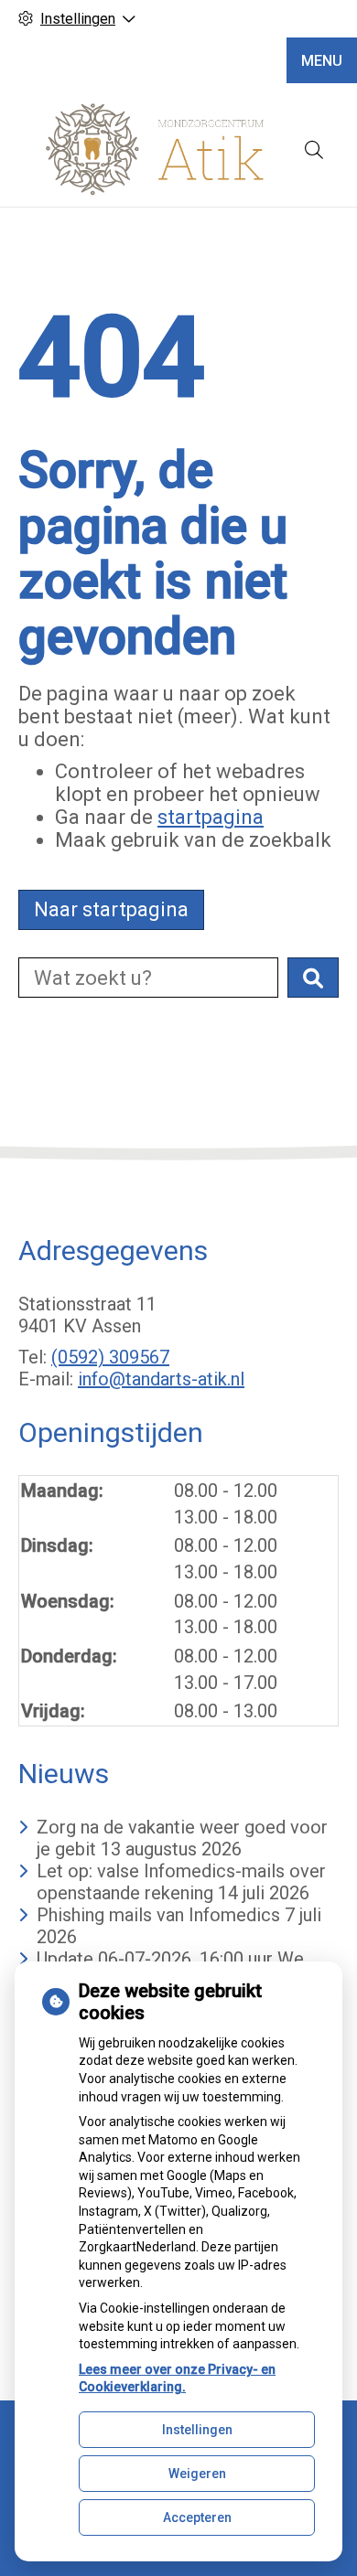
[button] (313, 978)
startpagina (211, 817)
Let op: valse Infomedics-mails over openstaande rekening (181, 1882)
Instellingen (197, 2430)
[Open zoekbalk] (314, 150)
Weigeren (197, 2474)
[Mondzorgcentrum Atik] (156, 150)
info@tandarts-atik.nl (161, 1379)
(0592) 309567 (110, 1357)
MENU (322, 61)
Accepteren (197, 2517)
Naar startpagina (111, 909)
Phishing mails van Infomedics (158, 1915)
